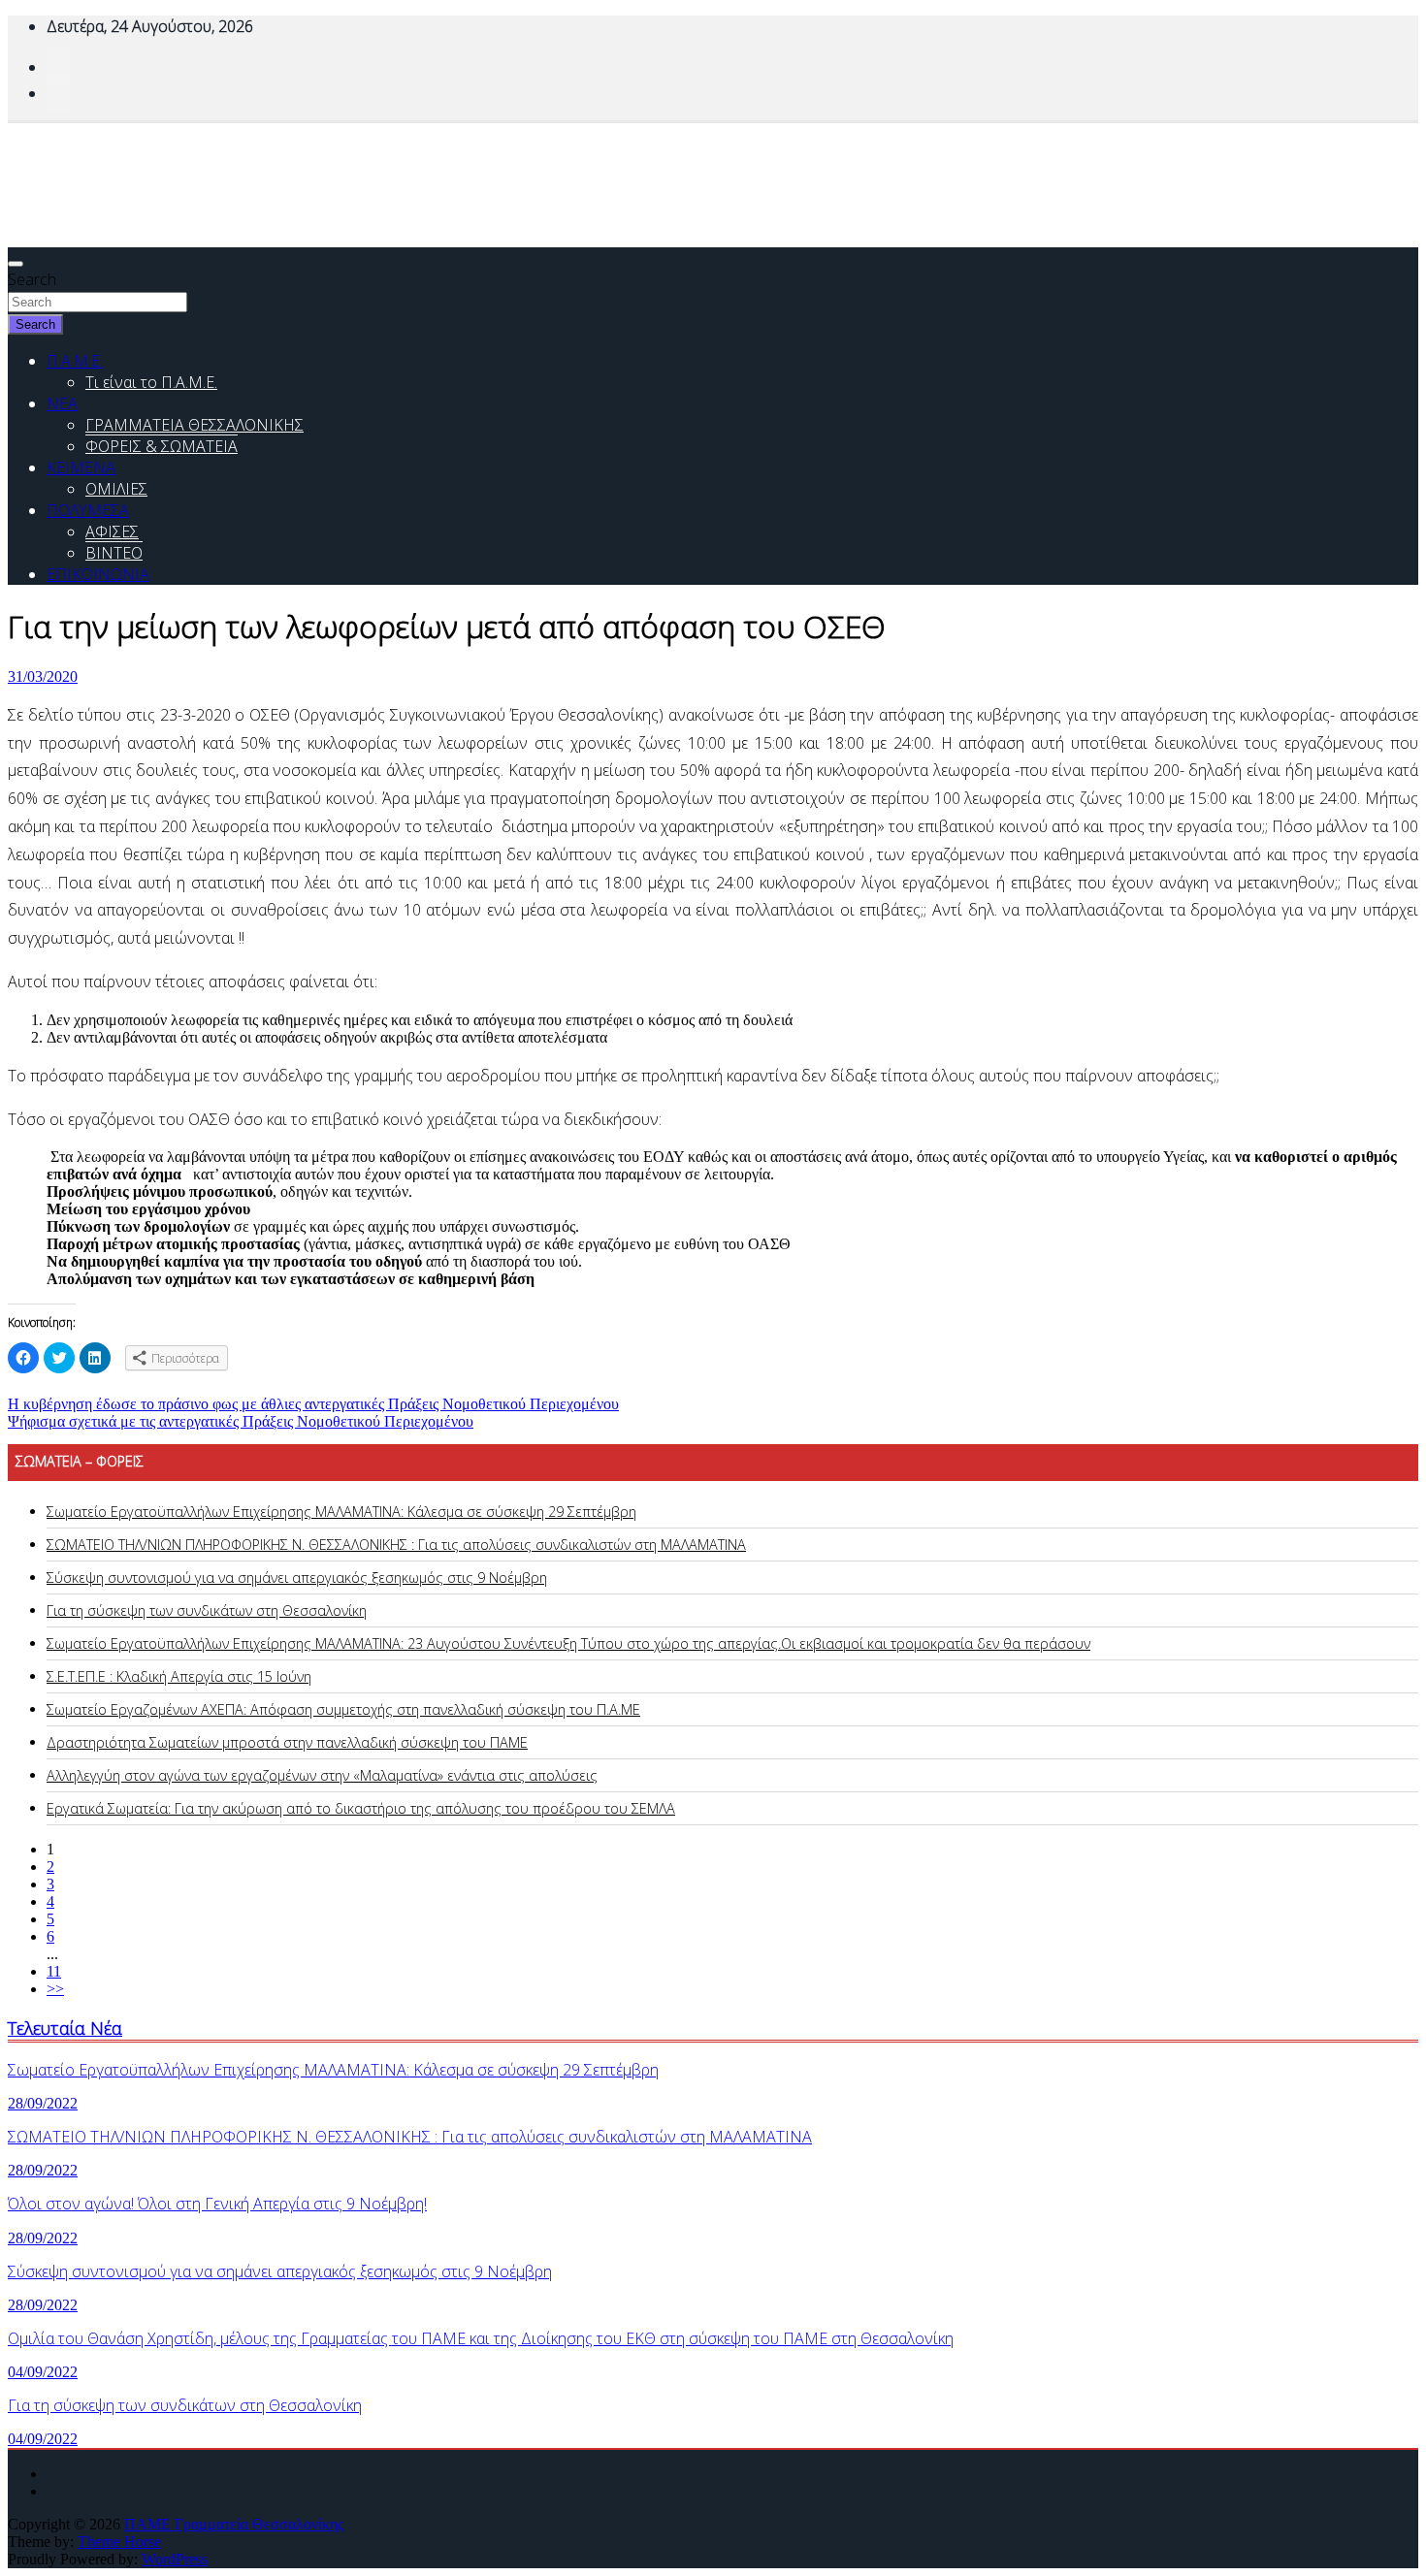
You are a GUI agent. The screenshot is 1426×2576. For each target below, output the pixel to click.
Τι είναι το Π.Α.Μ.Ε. (151, 382)
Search (32, 279)
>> (55, 1989)
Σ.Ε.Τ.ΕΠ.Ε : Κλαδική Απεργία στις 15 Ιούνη (179, 1676)
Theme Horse (119, 2542)
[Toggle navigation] (16, 264)
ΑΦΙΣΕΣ (112, 531)
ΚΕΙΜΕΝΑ (81, 467)
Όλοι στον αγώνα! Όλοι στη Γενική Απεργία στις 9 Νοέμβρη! (217, 2204)
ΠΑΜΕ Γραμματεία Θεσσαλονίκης (234, 2524)
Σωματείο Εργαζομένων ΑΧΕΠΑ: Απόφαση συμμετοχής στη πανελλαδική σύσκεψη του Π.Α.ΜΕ (343, 1709)
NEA (62, 403)
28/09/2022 (43, 2103)
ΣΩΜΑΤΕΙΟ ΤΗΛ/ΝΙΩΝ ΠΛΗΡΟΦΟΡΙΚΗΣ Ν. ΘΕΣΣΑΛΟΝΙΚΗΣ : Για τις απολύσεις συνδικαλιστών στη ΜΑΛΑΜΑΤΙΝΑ (396, 1545)
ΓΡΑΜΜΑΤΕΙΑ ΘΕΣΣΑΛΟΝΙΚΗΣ (194, 425)
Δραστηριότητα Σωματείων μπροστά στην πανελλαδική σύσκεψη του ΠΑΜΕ (287, 1742)
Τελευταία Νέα (65, 2028)
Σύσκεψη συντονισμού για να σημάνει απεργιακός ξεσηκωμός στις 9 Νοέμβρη (297, 1578)
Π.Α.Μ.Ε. (75, 361)
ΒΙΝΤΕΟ (114, 553)
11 (54, 1971)
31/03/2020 (43, 676)
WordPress (175, 2559)
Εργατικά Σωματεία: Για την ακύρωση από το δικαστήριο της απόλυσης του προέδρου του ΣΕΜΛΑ (361, 1808)
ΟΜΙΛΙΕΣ (116, 489)
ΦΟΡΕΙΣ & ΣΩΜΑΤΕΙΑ (162, 446)
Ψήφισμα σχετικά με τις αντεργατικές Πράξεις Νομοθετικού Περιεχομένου (241, 1421)
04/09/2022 (43, 2372)
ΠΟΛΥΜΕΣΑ (88, 510)
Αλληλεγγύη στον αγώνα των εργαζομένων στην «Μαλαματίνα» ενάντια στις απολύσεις (322, 1775)
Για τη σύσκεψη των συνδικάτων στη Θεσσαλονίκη (207, 1610)
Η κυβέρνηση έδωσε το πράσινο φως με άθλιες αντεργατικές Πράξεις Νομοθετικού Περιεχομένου (313, 1404)
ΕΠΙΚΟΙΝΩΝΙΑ (98, 574)
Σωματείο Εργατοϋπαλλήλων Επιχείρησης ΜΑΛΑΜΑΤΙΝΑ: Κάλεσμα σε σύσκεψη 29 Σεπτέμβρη (341, 1512)
